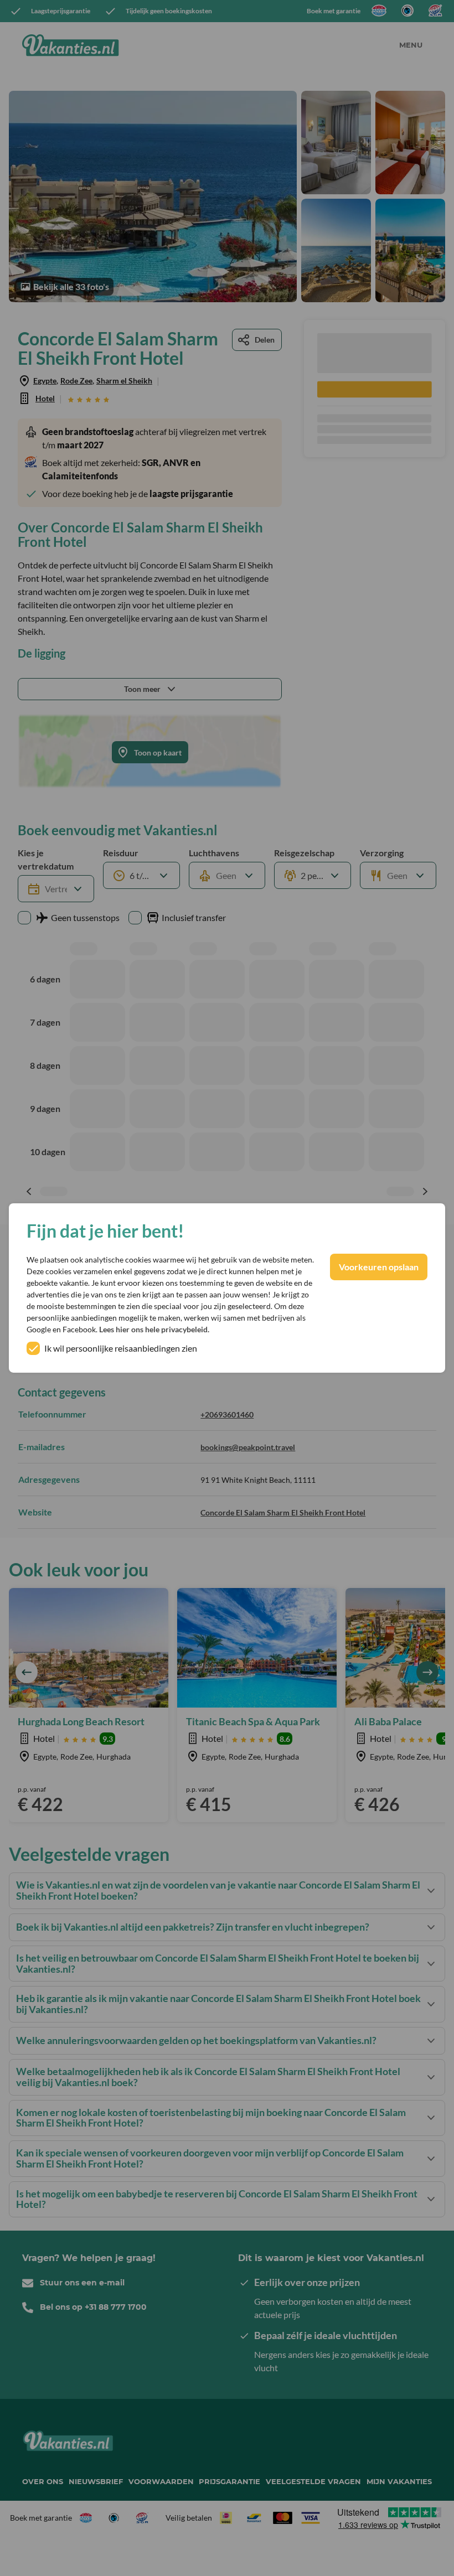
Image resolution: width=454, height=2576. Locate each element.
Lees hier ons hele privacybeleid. (154, 1329)
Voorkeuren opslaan (379, 1267)
